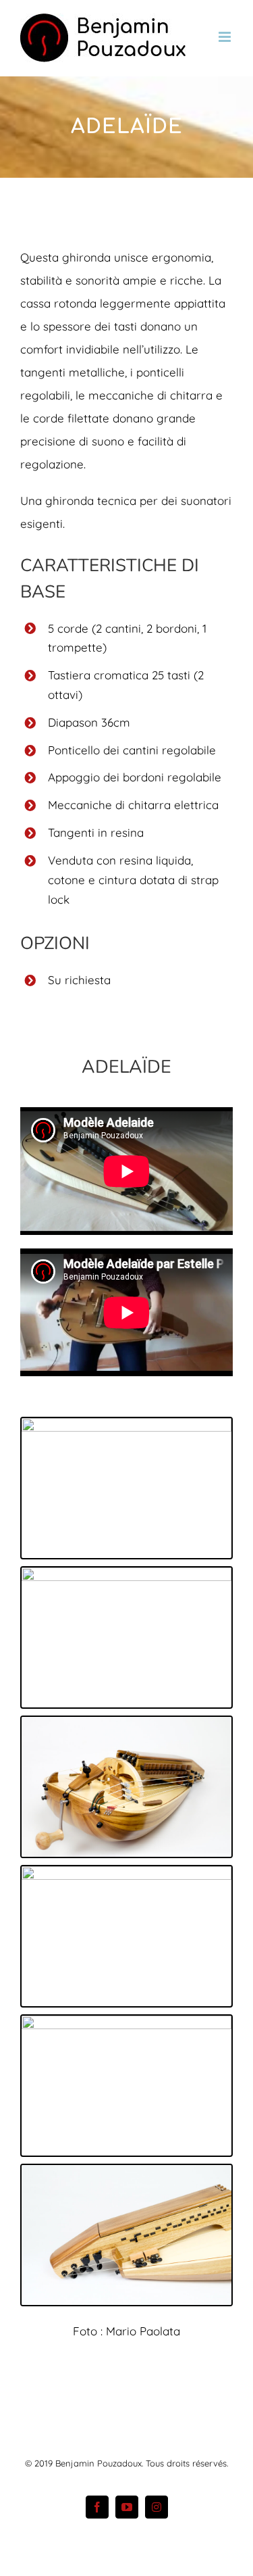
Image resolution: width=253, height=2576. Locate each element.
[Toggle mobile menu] (226, 37)
